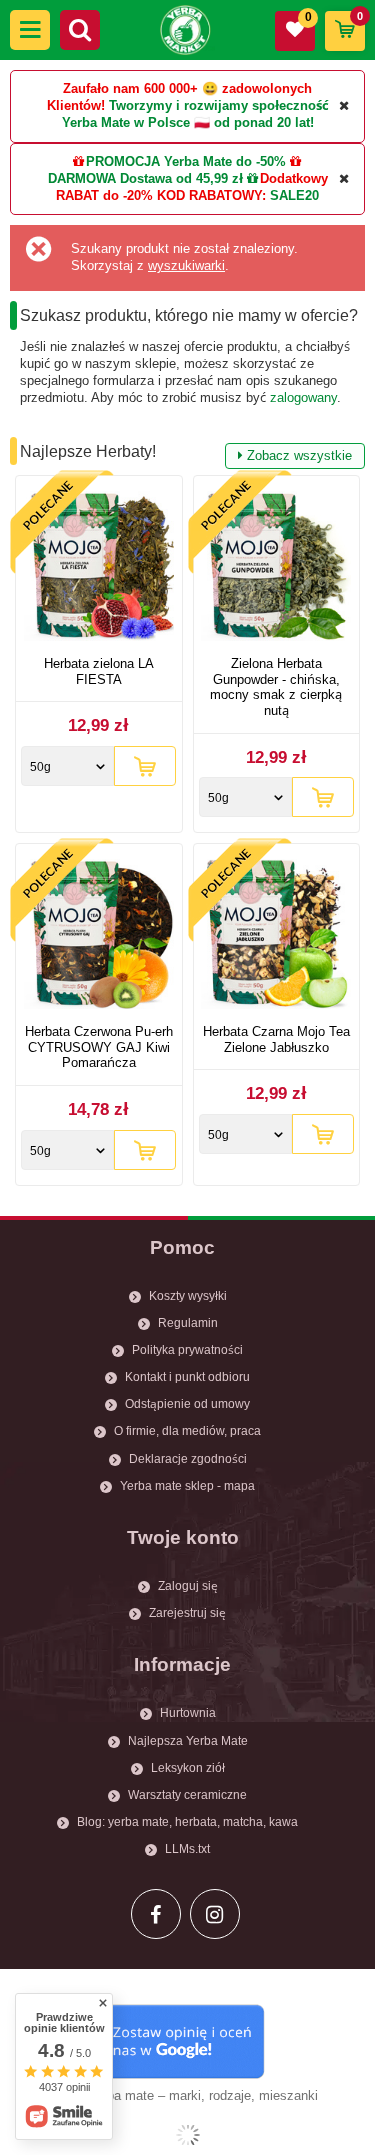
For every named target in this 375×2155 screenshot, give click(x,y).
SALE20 (294, 195)
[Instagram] (215, 1914)
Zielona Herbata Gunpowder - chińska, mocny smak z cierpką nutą (276, 687)
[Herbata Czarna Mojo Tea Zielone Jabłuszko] (277, 936)
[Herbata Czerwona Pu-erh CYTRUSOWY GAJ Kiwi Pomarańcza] (99, 936)
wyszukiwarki (186, 265)
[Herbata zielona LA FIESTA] (99, 568)
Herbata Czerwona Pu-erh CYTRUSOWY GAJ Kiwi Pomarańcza (99, 1047)
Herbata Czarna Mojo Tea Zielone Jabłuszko (276, 1039)
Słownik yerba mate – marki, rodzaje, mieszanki (179, 2095)
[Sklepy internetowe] (187, 2135)
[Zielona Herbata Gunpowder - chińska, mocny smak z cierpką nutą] (277, 568)
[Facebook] (156, 1914)
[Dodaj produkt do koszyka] (145, 766)
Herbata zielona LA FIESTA (99, 671)
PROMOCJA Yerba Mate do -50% (186, 161)
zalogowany (303, 397)
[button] (30, 30)
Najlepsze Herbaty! (186, 453)
